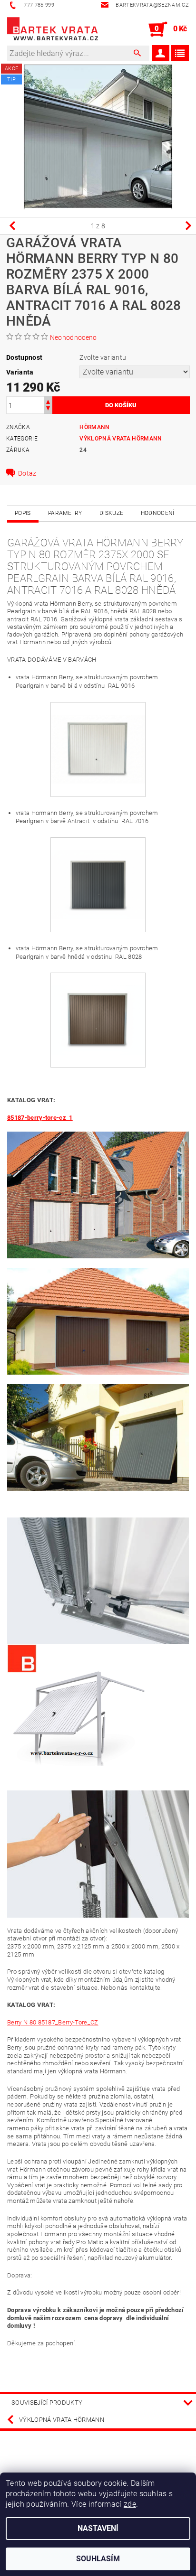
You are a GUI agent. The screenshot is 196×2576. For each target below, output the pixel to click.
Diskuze (111, 513)
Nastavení (98, 2528)
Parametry (65, 513)
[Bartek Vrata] (53, 29)
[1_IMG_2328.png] (98, 736)
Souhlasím (98, 2559)
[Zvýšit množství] (48, 401)
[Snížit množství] (48, 409)
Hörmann (94, 427)
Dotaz (27, 473)
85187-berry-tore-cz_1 (40, 1118)
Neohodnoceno (73, 337)
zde (130, 2504)
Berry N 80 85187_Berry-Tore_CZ (53, 2022)
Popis (23, 513)
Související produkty (47, 2403)
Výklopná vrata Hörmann (121, 439)
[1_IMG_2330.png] (98, 871)
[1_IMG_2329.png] (98, 1007)
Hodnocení (158, 513)
